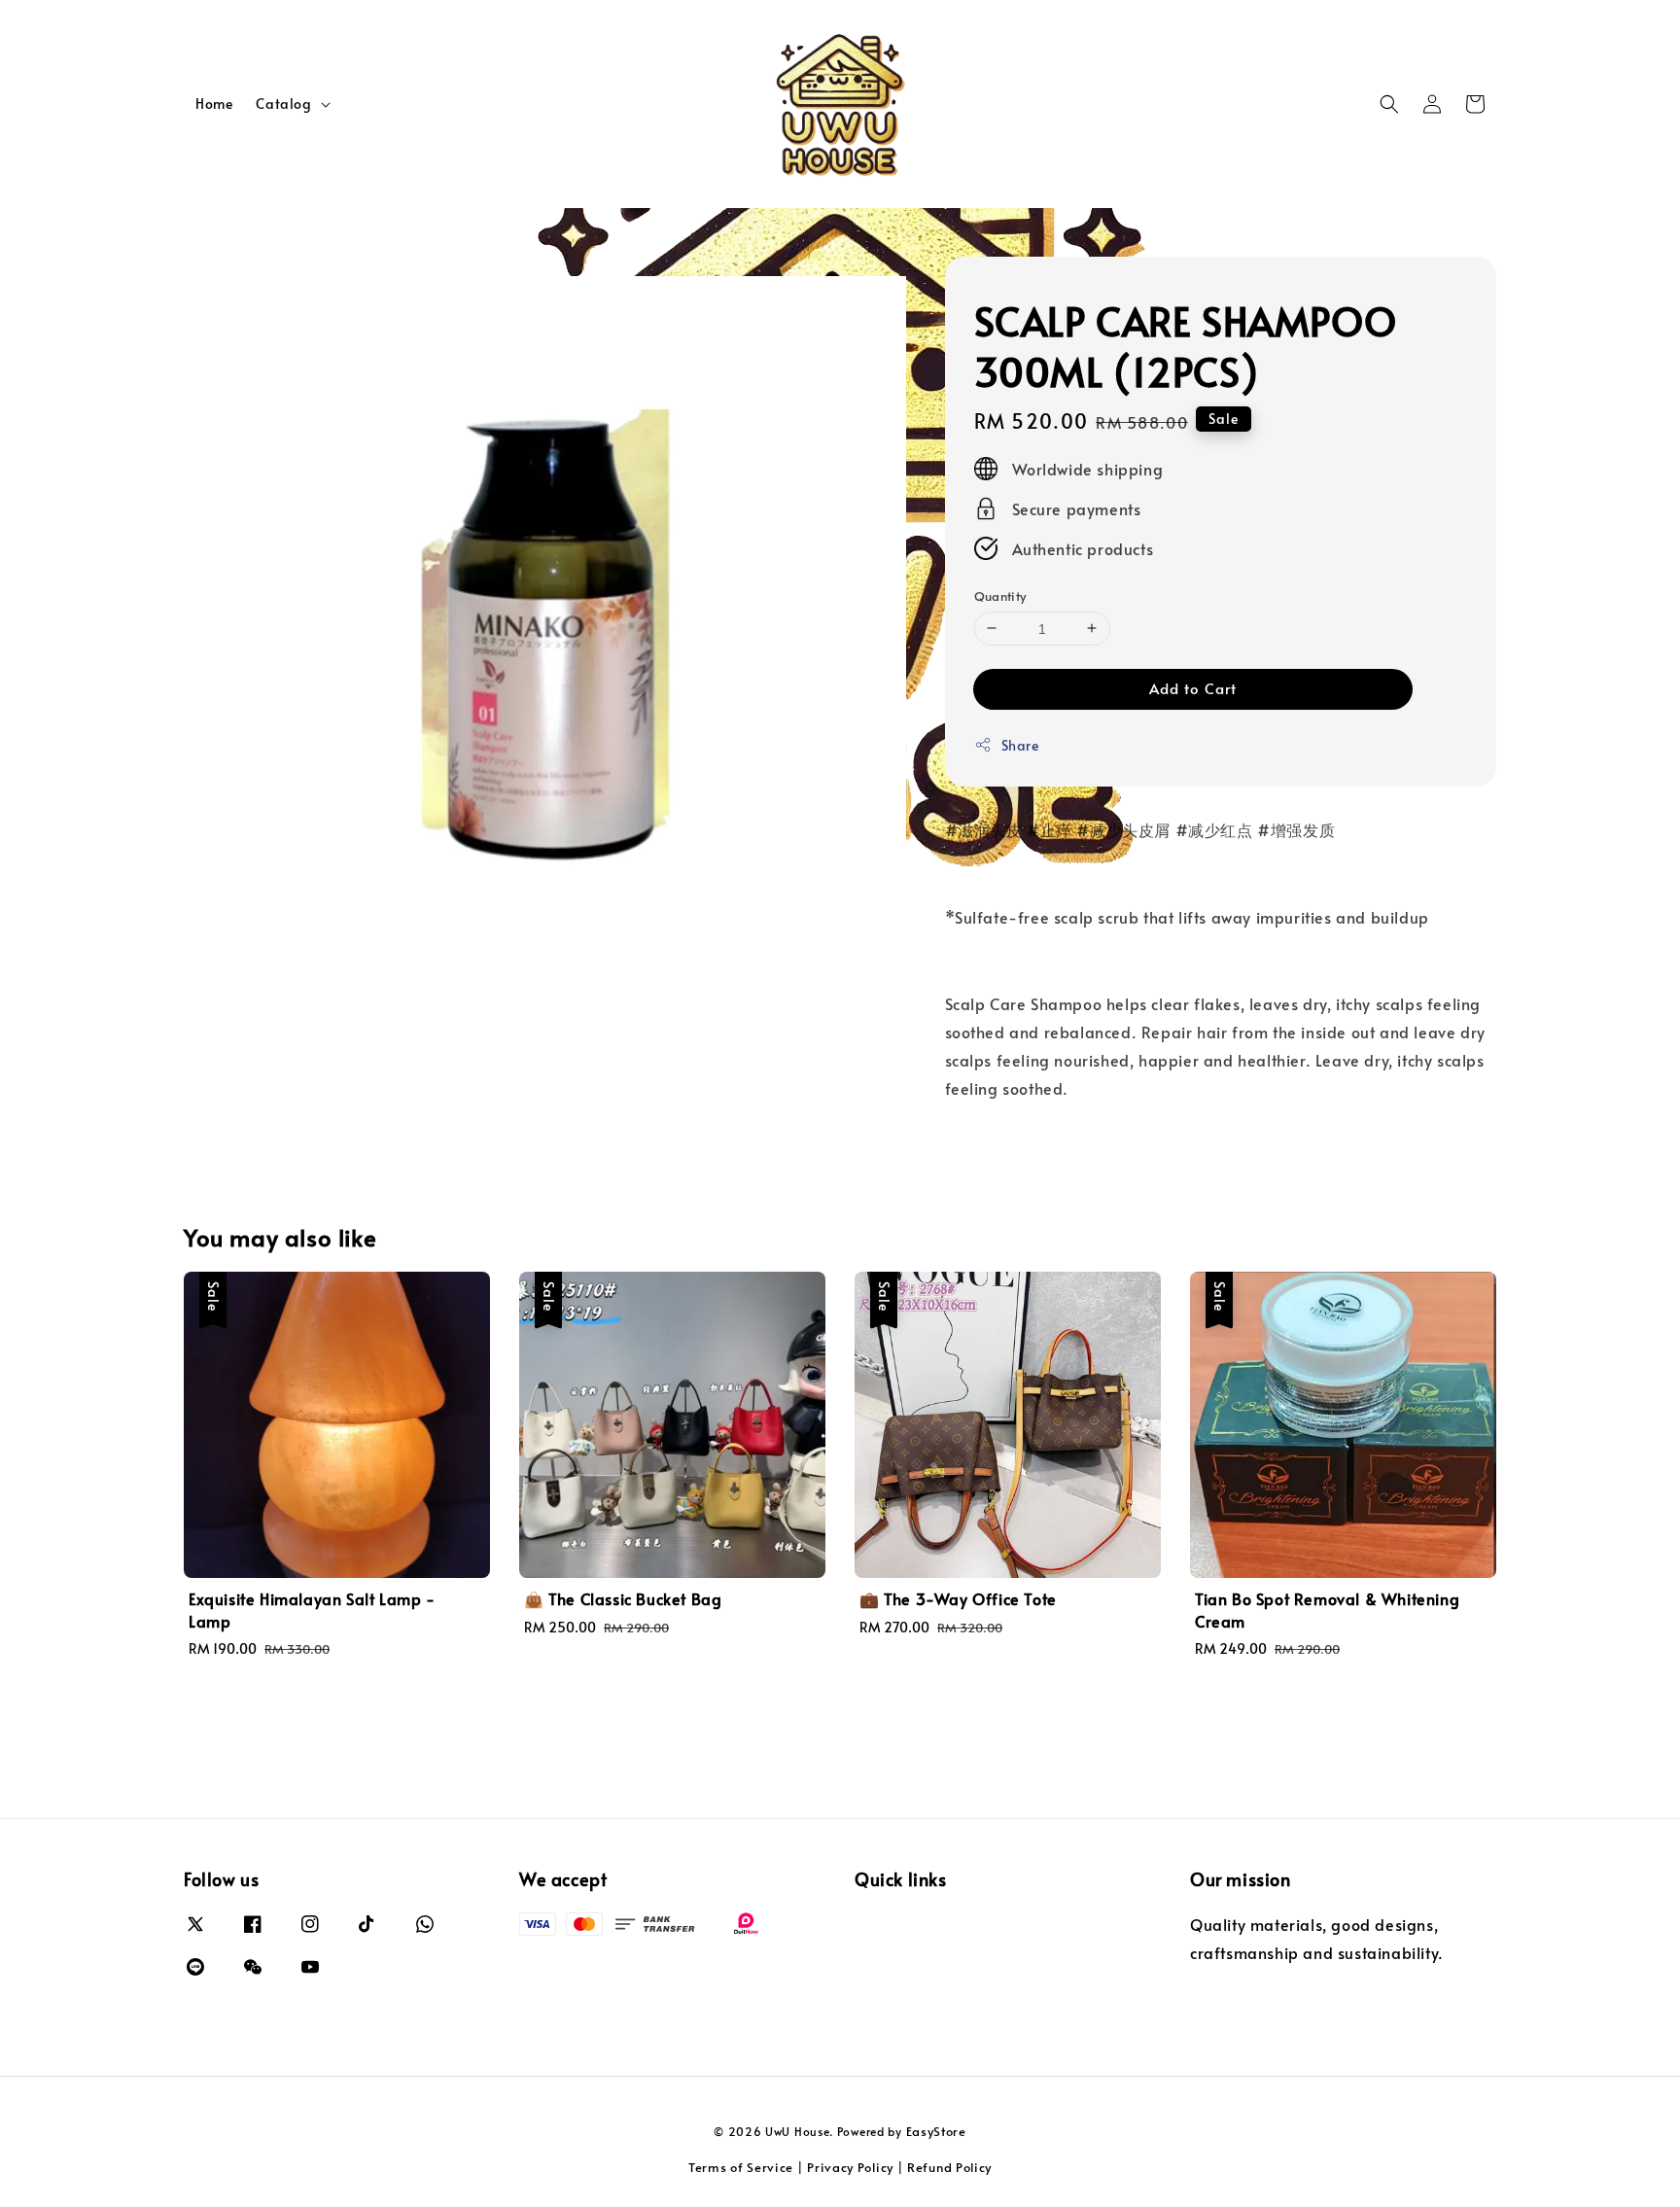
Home (214, 104)
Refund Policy (949, 2167)
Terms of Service (741, 2167)
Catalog (283, 104)
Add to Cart (1193, 688)
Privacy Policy (850, 2167)
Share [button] (1020, 745)
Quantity (1000, 595)
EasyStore (936, 2131)
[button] (1389, 104)
